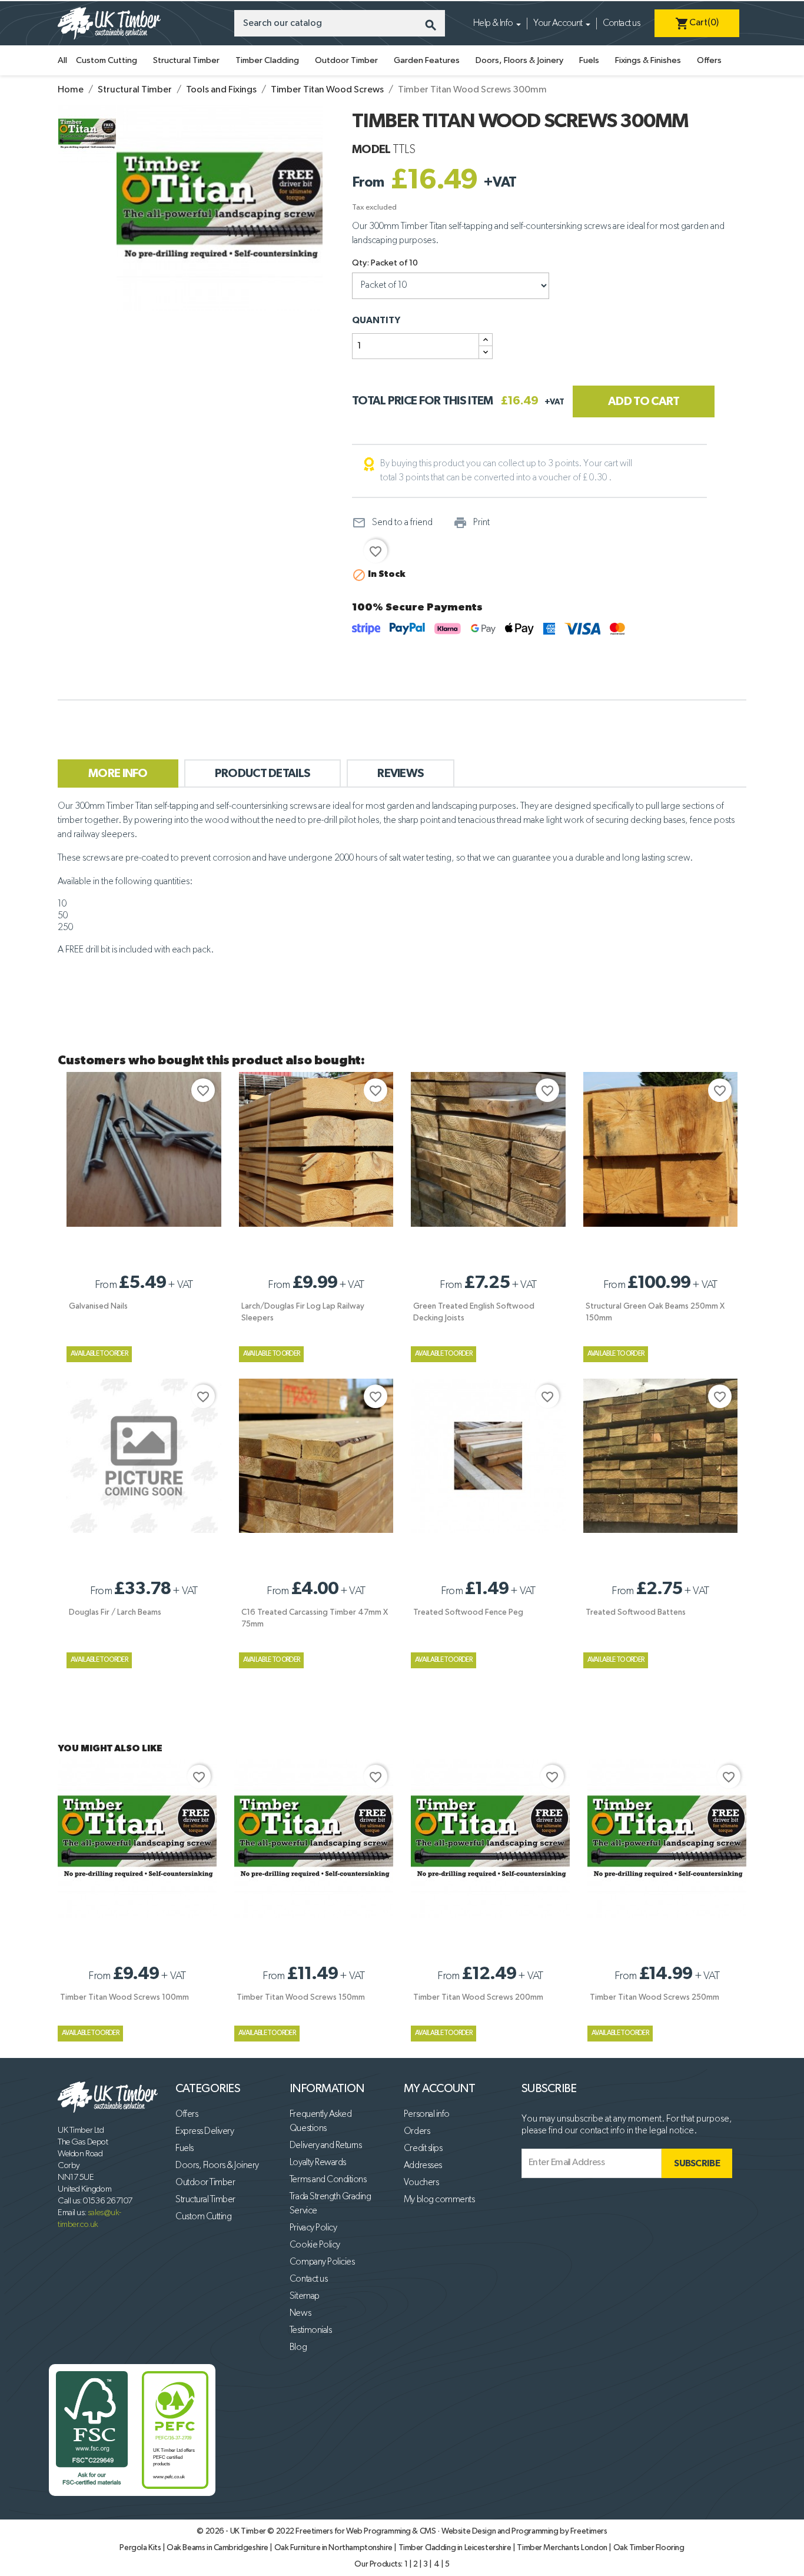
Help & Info (493, 24)
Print (471, 523)
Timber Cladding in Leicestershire (456, 2548)
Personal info (427, 2114)
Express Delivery (205, 2132)
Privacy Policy (313, 2228)
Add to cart (644, 401)
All (62, 60)
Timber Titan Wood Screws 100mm (124, 1997)
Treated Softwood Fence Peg (468, 1612)
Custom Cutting (107, 60)
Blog (298, 2348)
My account (439, 2089)
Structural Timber (186, 60)
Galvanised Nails (98, 1306)
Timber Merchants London (563, 2548)
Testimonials (310, 2331)
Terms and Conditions (328, 2180)
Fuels (589, 60)
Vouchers (421, 2183)
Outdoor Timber (346, 60)
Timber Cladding (267, 60)
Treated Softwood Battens (636, 1612)
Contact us (621, 24)
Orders (417, 2132)
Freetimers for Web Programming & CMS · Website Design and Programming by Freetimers (451, 2531)
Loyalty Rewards (318, 2163)
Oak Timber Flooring (649, 2548)
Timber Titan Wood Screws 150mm (301, 1997)
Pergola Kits (141, 2548)
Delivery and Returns (325, 2146)
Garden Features (427, 60)
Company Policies (322, 2262)
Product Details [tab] (263, 774)
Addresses (423, 2166)
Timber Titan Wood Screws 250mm (655, 1997)
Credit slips (423, 2149)
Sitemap (305, 2296)
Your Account (558, 24)
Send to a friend (392, 523)
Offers (709, 60)
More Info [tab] (118, 774)
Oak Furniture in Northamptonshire (334, 2548)
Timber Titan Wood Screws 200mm (478, 1997)
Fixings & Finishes (648, 60)
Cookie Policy (315, 2245)
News (300, 2313)
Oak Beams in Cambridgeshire (218, 2548)
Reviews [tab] (401, 774)
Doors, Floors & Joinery (519, 60)
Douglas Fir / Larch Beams (115, 1612)
